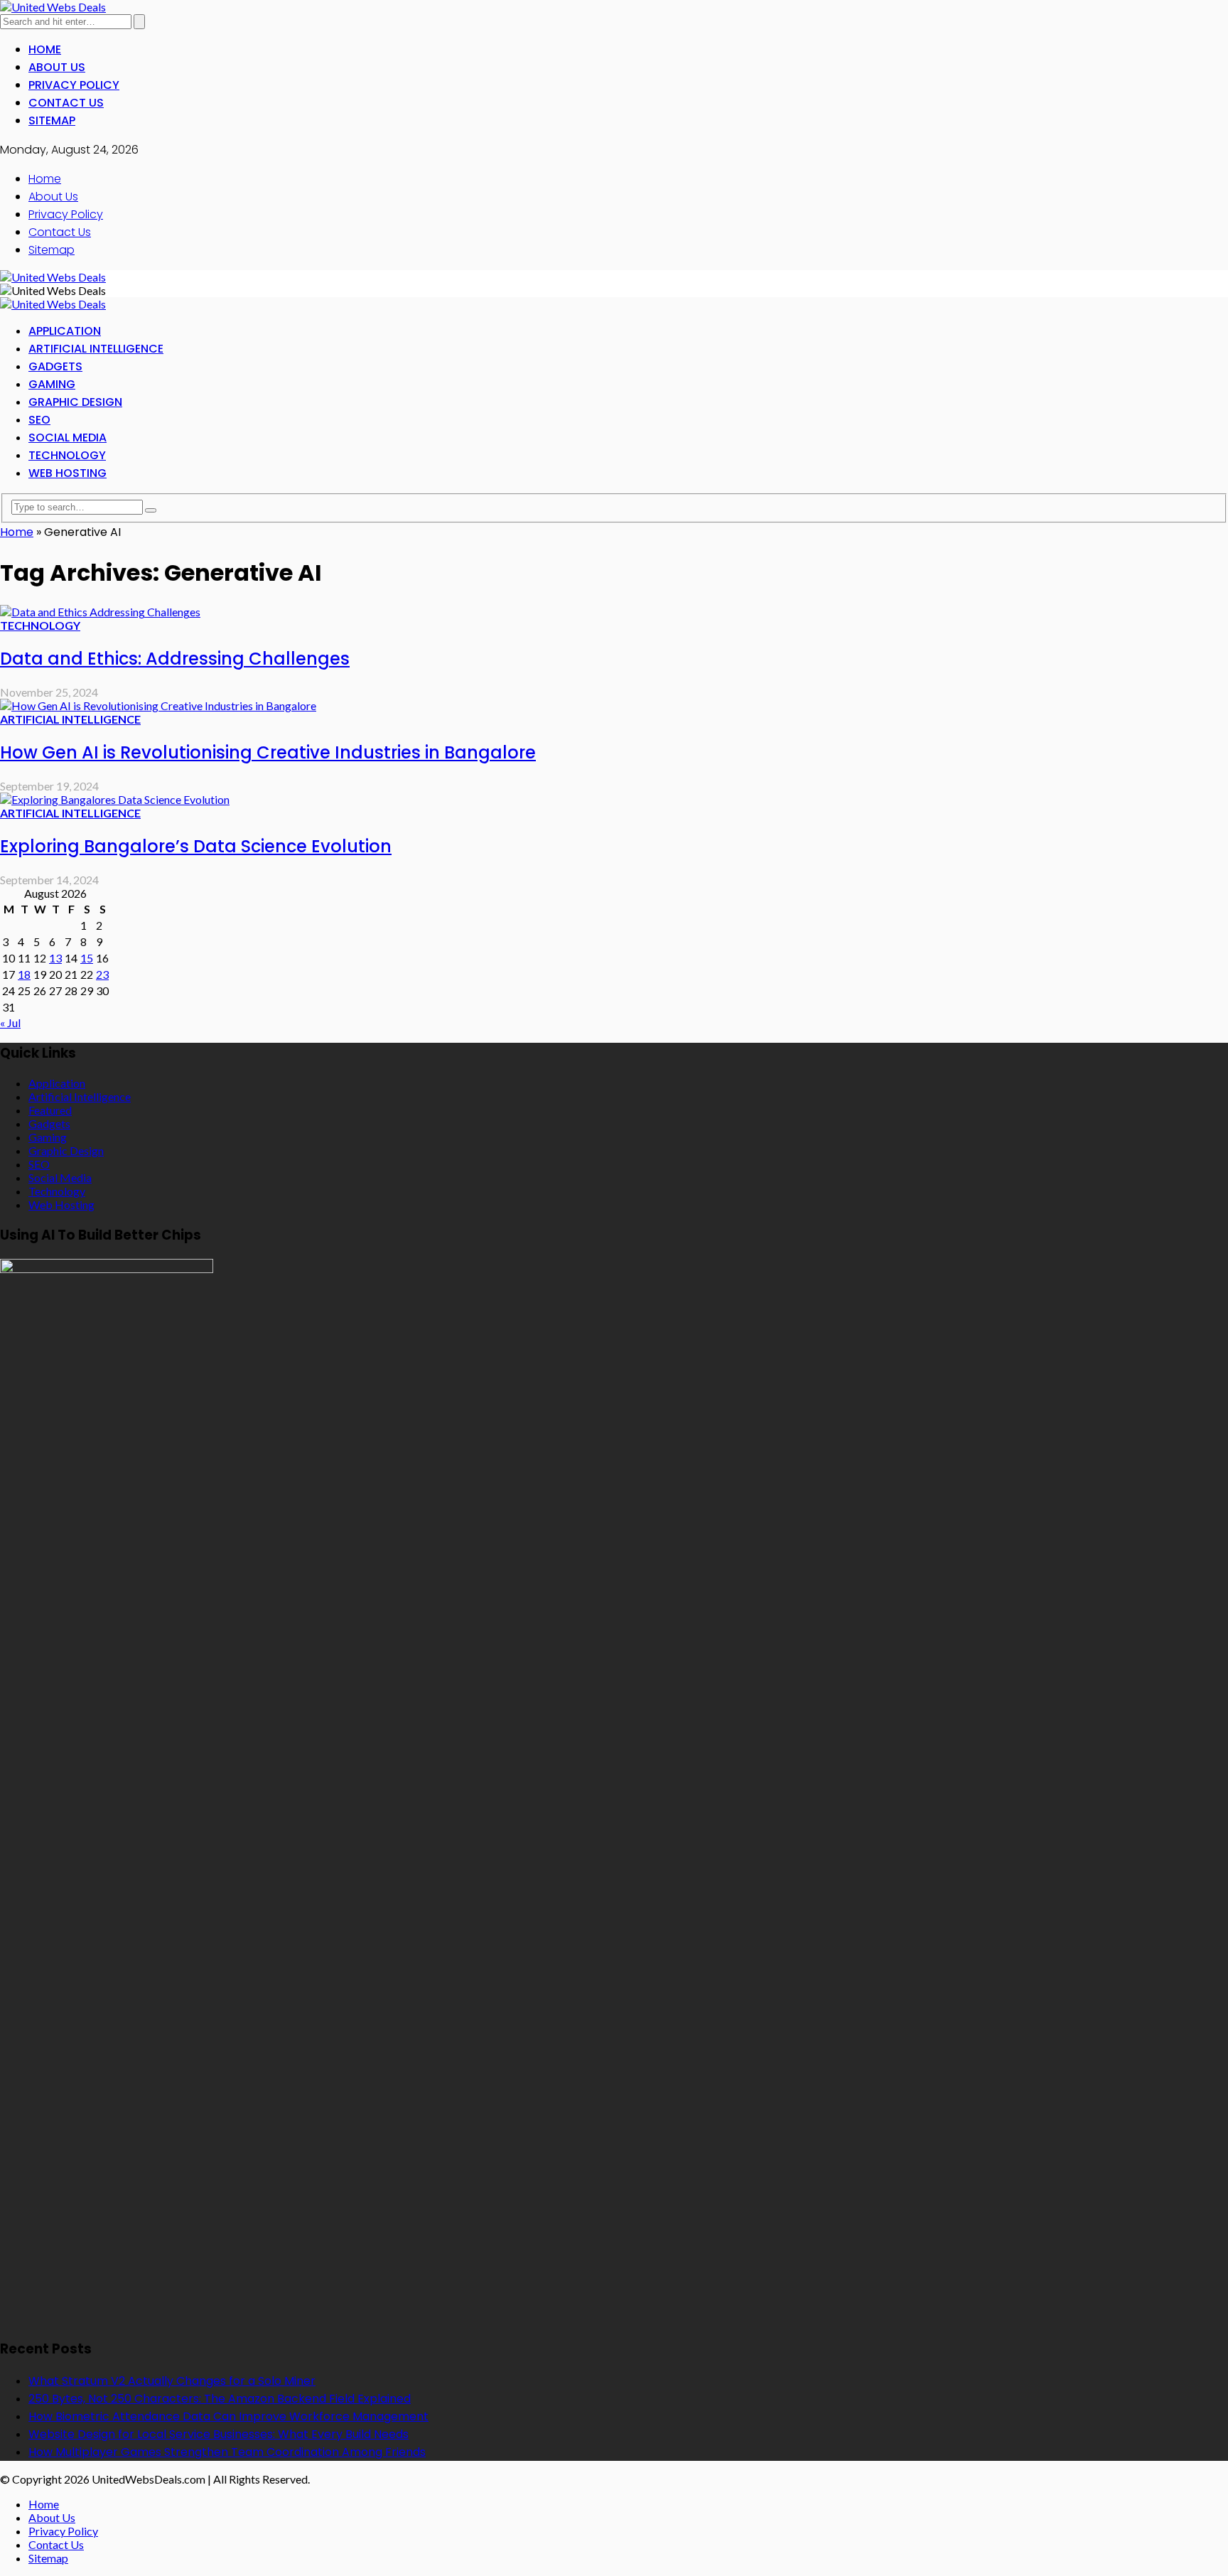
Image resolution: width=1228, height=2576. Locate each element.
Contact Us (66, 103)
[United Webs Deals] (53, 7)
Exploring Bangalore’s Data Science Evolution (196, 846)
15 (87, 958)
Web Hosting (68, 473)
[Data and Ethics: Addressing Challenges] (100, 612)
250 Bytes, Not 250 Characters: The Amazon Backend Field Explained (220, 2399)
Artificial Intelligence (96, 349)
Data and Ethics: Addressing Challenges (175, 659)
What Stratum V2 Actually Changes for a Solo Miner (172, 2381)
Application (65, 331)
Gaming (52, 384)
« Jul (10, 1023)
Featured (50, 1110)
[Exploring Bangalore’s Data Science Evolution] (115, 799)
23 (102, 974)
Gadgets (55, 366)
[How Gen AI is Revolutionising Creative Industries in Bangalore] (158, 705)
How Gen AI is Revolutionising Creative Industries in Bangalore (268, 752)
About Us (57, 67)
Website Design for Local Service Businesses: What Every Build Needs (219, 2434)
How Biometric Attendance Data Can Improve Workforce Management (228, 2416)
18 (24, 974)
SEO (39, 420)
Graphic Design (75, 402)
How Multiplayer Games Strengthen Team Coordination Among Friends (227, 2452)
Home (45, 49)
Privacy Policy (74, 85)
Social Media (68, 438)
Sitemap (52, 120)
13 (55, 958)
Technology (67, 455)
